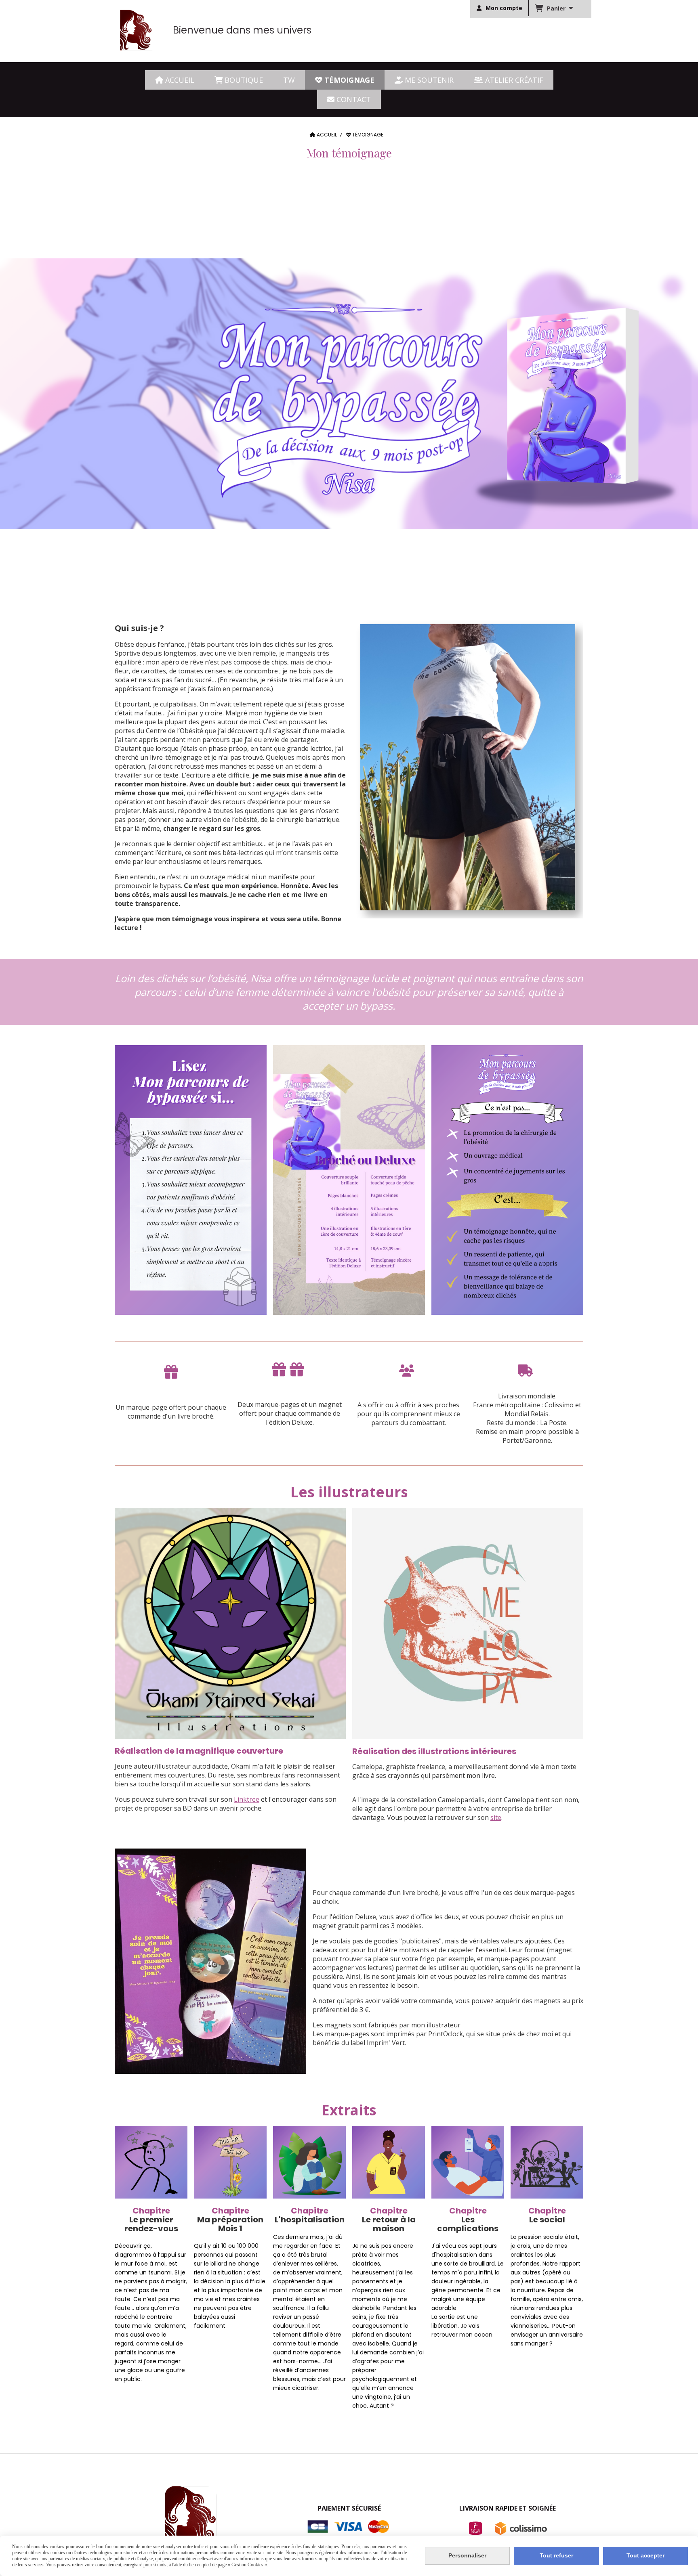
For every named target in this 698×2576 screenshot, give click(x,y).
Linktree (247, 1799)
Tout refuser (556, 2555)
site (496, 1817)
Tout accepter (645, 2555)
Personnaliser (467, 2555)
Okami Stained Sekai (493, 2025)
